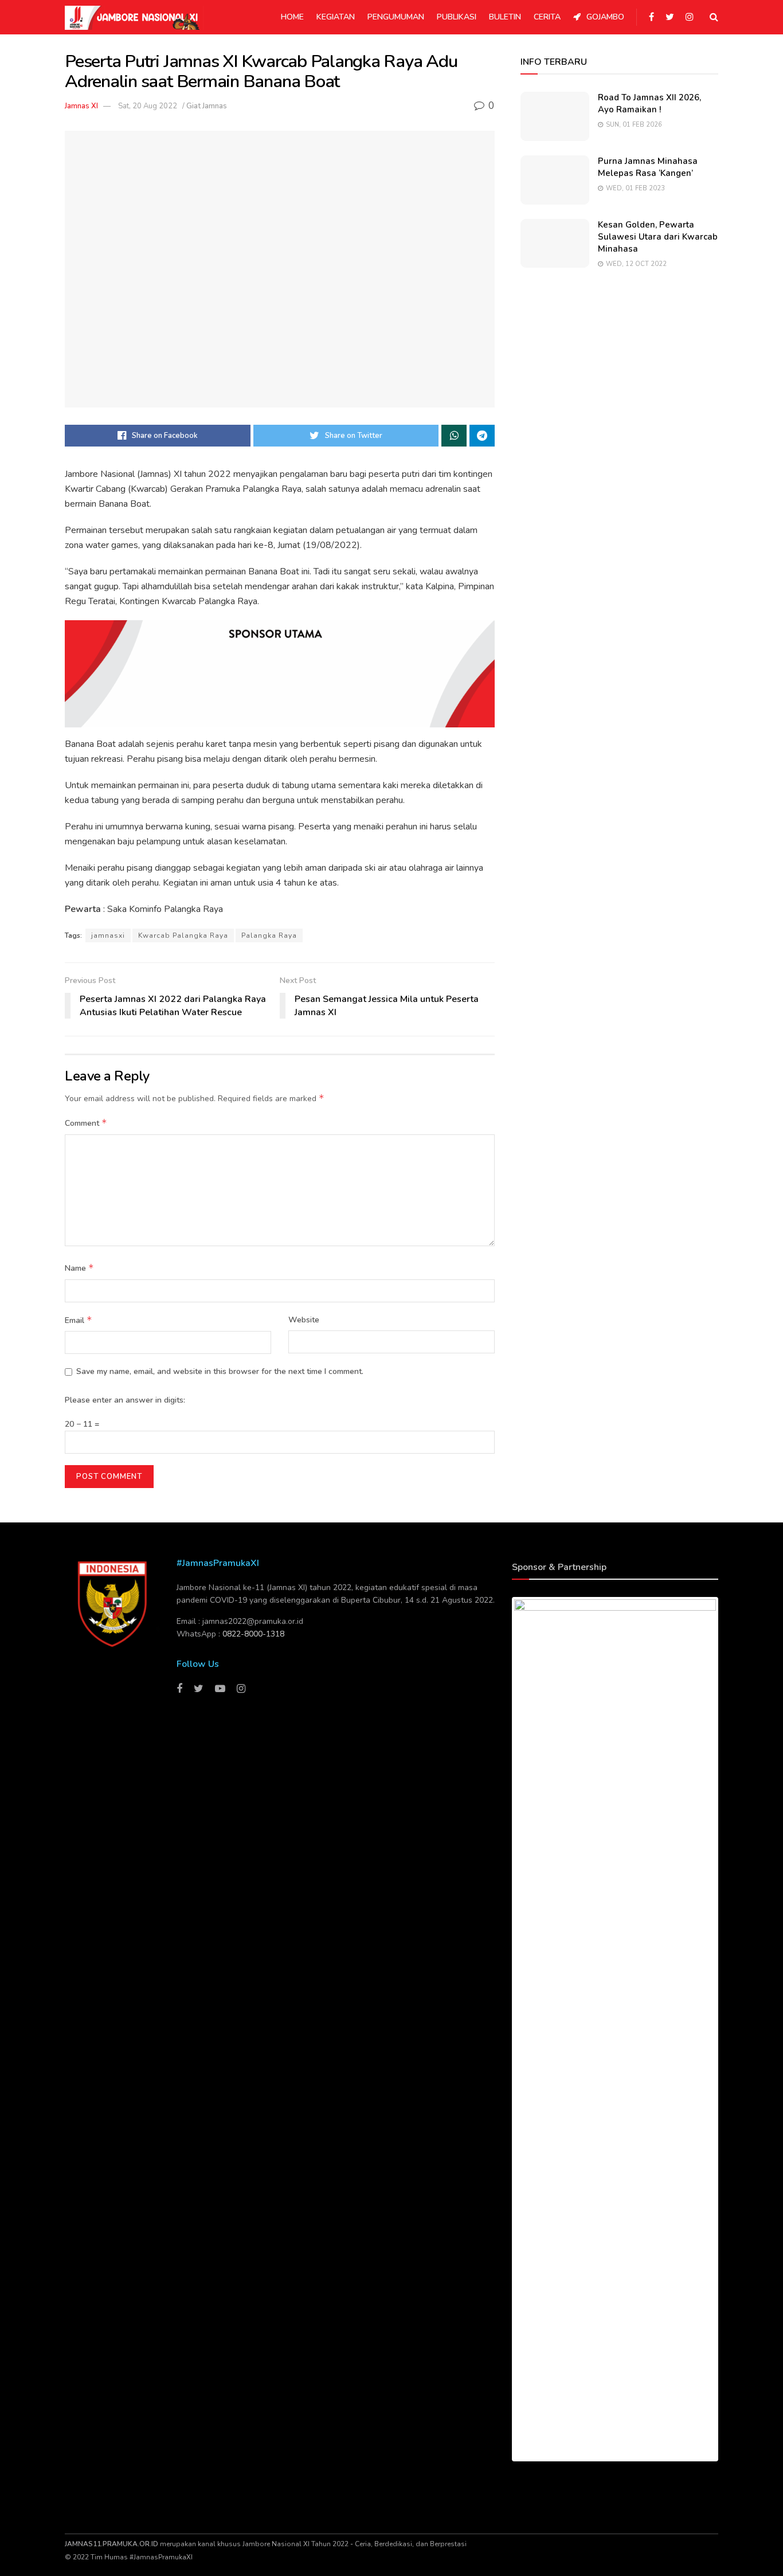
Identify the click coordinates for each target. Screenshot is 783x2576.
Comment (86, 1123)
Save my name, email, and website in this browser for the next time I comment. (220, 1371)
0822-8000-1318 (253, 1634)
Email (79, 1320)
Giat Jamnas (207, 106)
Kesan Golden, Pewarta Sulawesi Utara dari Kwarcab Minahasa (658, 237)
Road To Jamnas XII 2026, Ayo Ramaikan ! (649, 103)
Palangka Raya (269, 935)
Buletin (505, 17)
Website (304, 1320)
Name (79, 1268)
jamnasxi (108, 935)
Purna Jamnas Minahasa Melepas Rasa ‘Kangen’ (648, 167)
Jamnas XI (81, 106)
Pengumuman (396, 17)
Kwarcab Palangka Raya (183, 935)
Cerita (547, 17)
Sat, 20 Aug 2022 (148, 106)
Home (292, 17)
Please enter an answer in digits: (125, 1400)
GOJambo (605, 17)
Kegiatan (336, 17)
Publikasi (457, 17)
